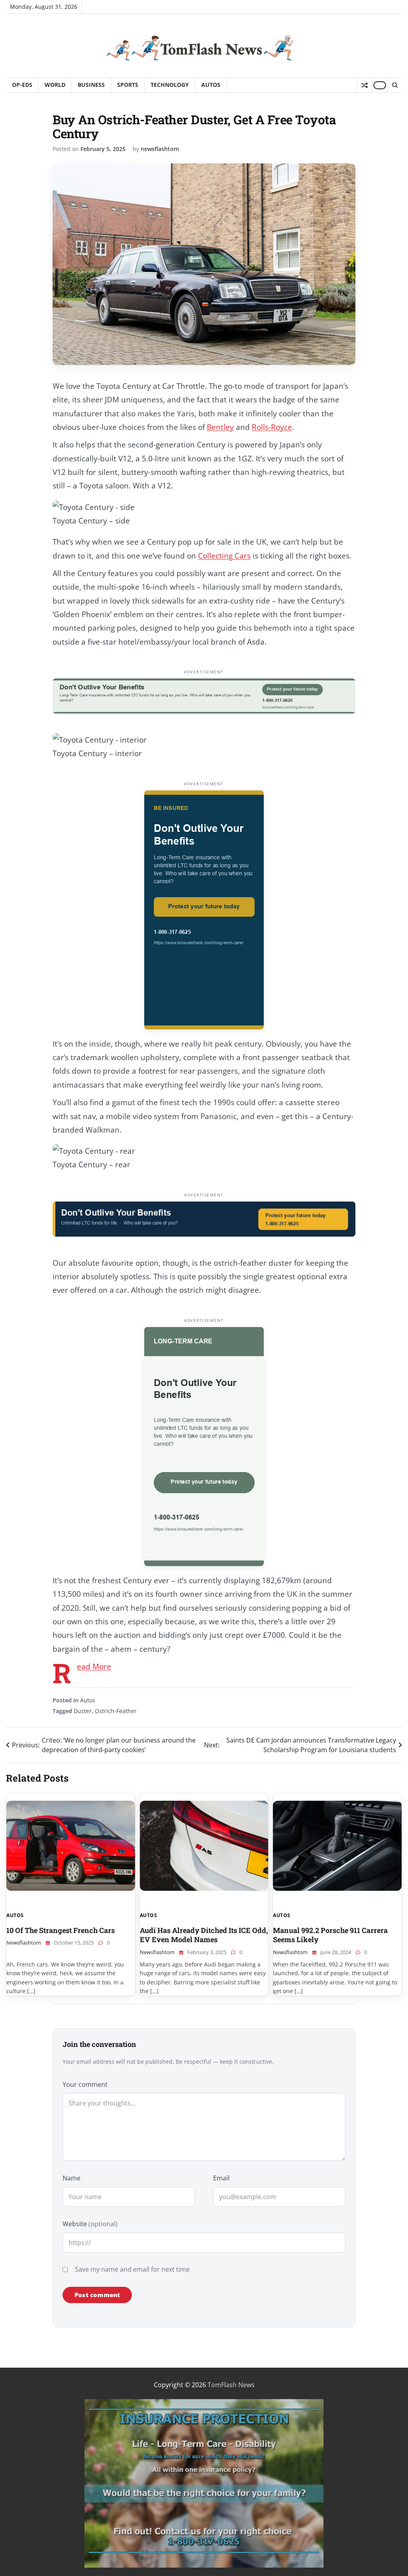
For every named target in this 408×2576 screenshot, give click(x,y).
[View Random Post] (364, 85)
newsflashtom (160, 149)
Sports (128, 85)
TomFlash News (231, 2385)
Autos (211, 85)
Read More (94, 1666)
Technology (170, 85)
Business (91, 85)
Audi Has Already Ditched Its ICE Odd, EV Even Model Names (204, 1935)
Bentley (220, 427)
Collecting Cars (224, 556)
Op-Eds (22, 85)
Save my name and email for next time (132, 2269)
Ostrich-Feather (116, 1711)
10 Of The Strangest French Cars (61, 1930)
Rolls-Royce (272, 427)
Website (90, 2224)
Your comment (85, 2084)
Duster (83, 1711)
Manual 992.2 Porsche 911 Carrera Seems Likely (330, 1935)
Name (72, 2178)
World (55, 85)
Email (221, 2178)
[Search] (394, 85)
